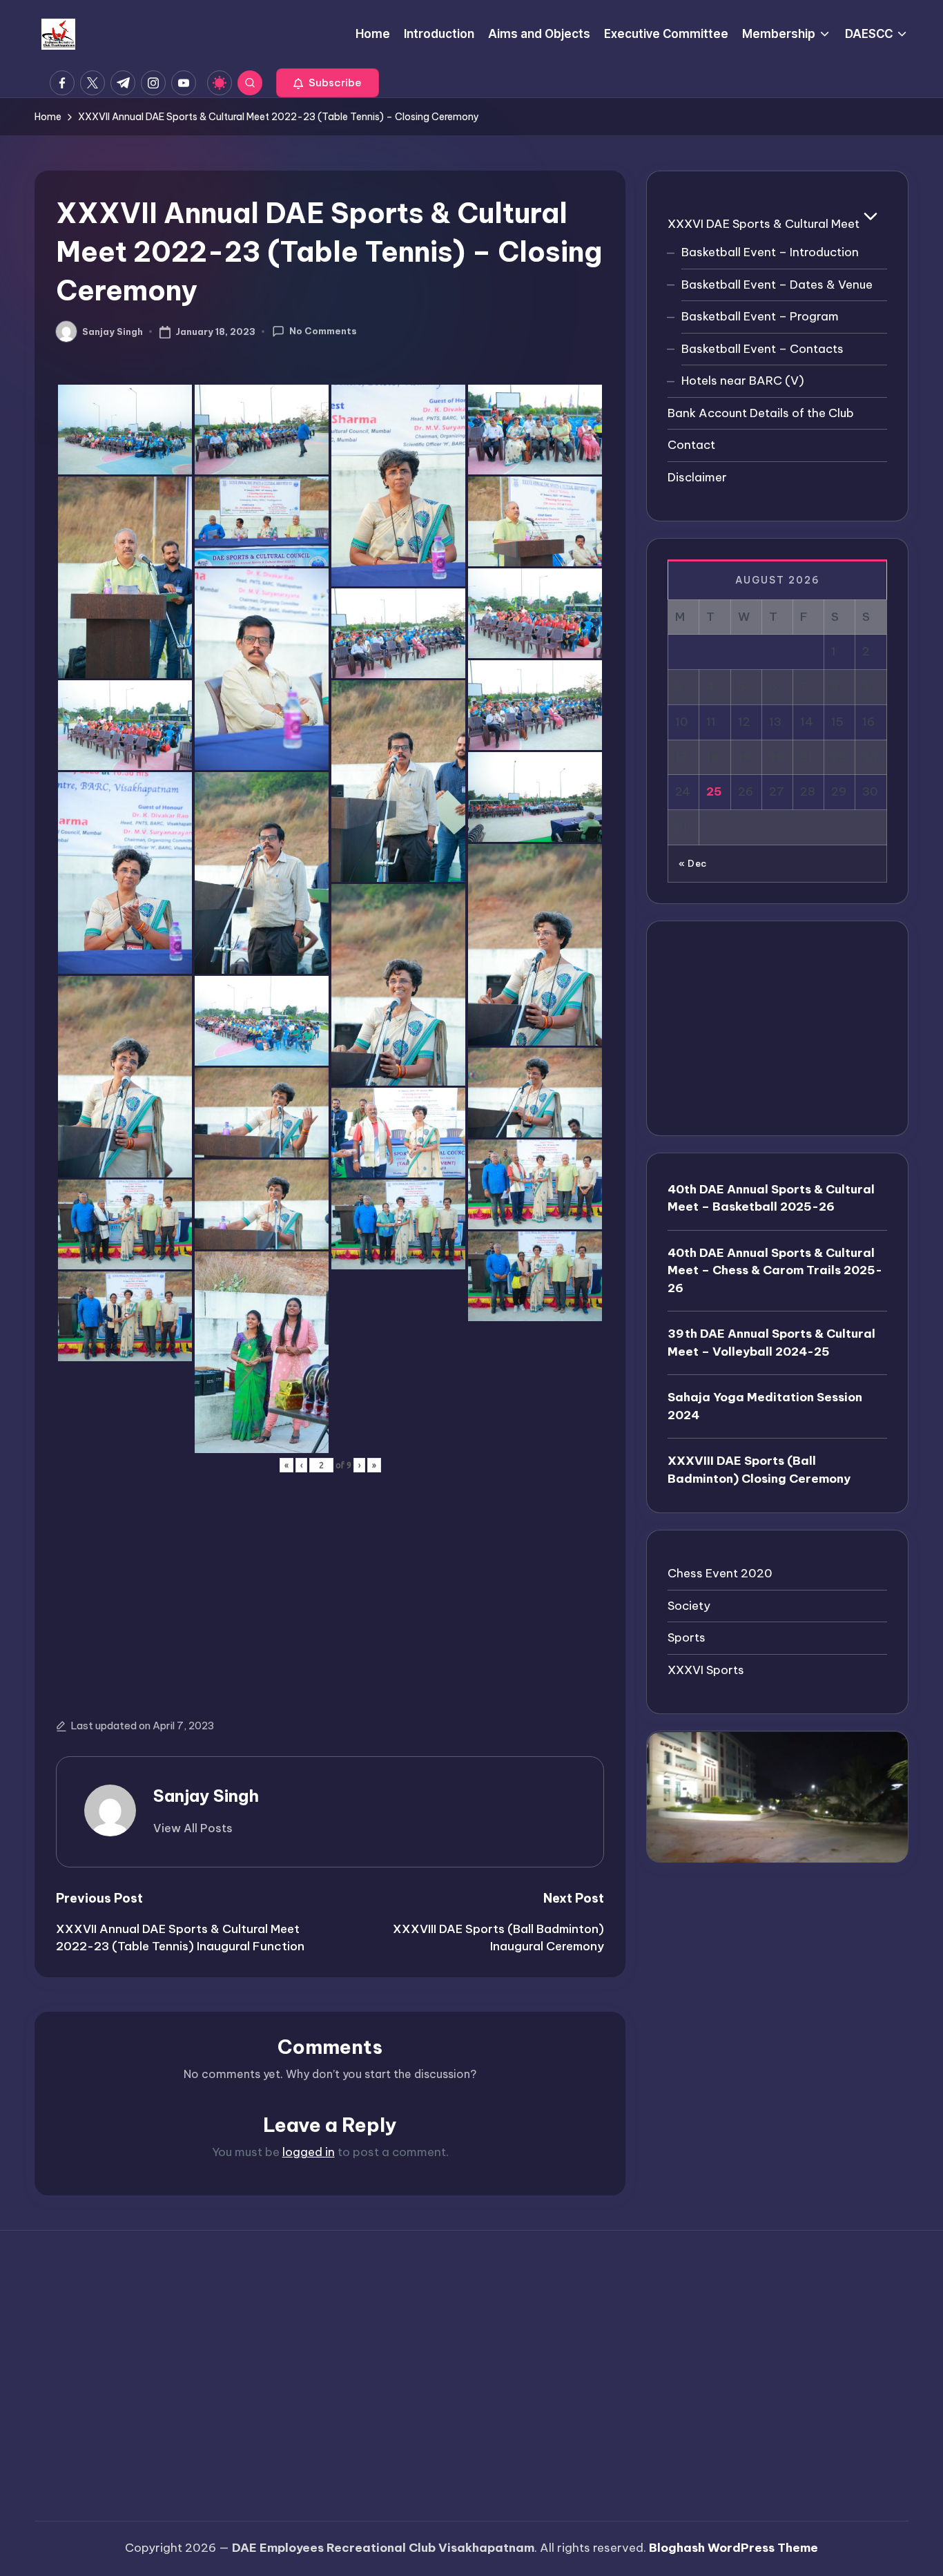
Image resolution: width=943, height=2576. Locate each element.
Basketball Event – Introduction (770, 253)
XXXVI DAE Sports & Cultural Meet (764, 224)
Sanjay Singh (206, 1796)
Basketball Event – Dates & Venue (777, 285)
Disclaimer (697, 477)
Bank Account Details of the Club (761, 413)
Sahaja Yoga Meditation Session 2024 (765, 1407)
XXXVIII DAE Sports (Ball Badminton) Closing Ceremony (759, 1470)
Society (689, 1606)
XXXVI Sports (706, 1670)
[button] (328, 83)
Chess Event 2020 (720, 1574)
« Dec (693, 864)
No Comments (323, 331)
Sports (687, 1638)
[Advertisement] (330, 1583)
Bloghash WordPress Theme (733, 2548)
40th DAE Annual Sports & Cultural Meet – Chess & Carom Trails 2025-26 (775, 1270)
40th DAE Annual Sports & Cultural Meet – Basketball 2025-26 (771, 1198)
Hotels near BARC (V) (743, 381)
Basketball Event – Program (760, 317)
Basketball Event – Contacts (762, 349)
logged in (309, 2152)
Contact (691, 445)
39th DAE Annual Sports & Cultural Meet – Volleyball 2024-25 (771, 1343)
